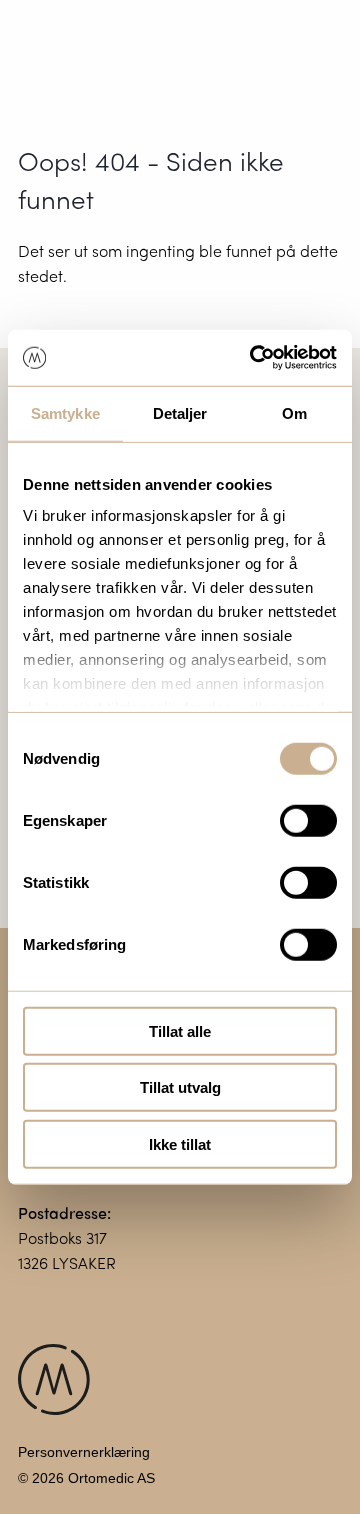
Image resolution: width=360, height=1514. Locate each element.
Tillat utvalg (180, 1087)
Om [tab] (294, 412)
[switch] (308, 820)
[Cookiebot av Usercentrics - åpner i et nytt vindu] (254, 358)
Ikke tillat (180, 1143)
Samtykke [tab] (65, 412)
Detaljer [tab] (180, 412)
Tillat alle (180, 1030)
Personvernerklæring (84, 1452)
